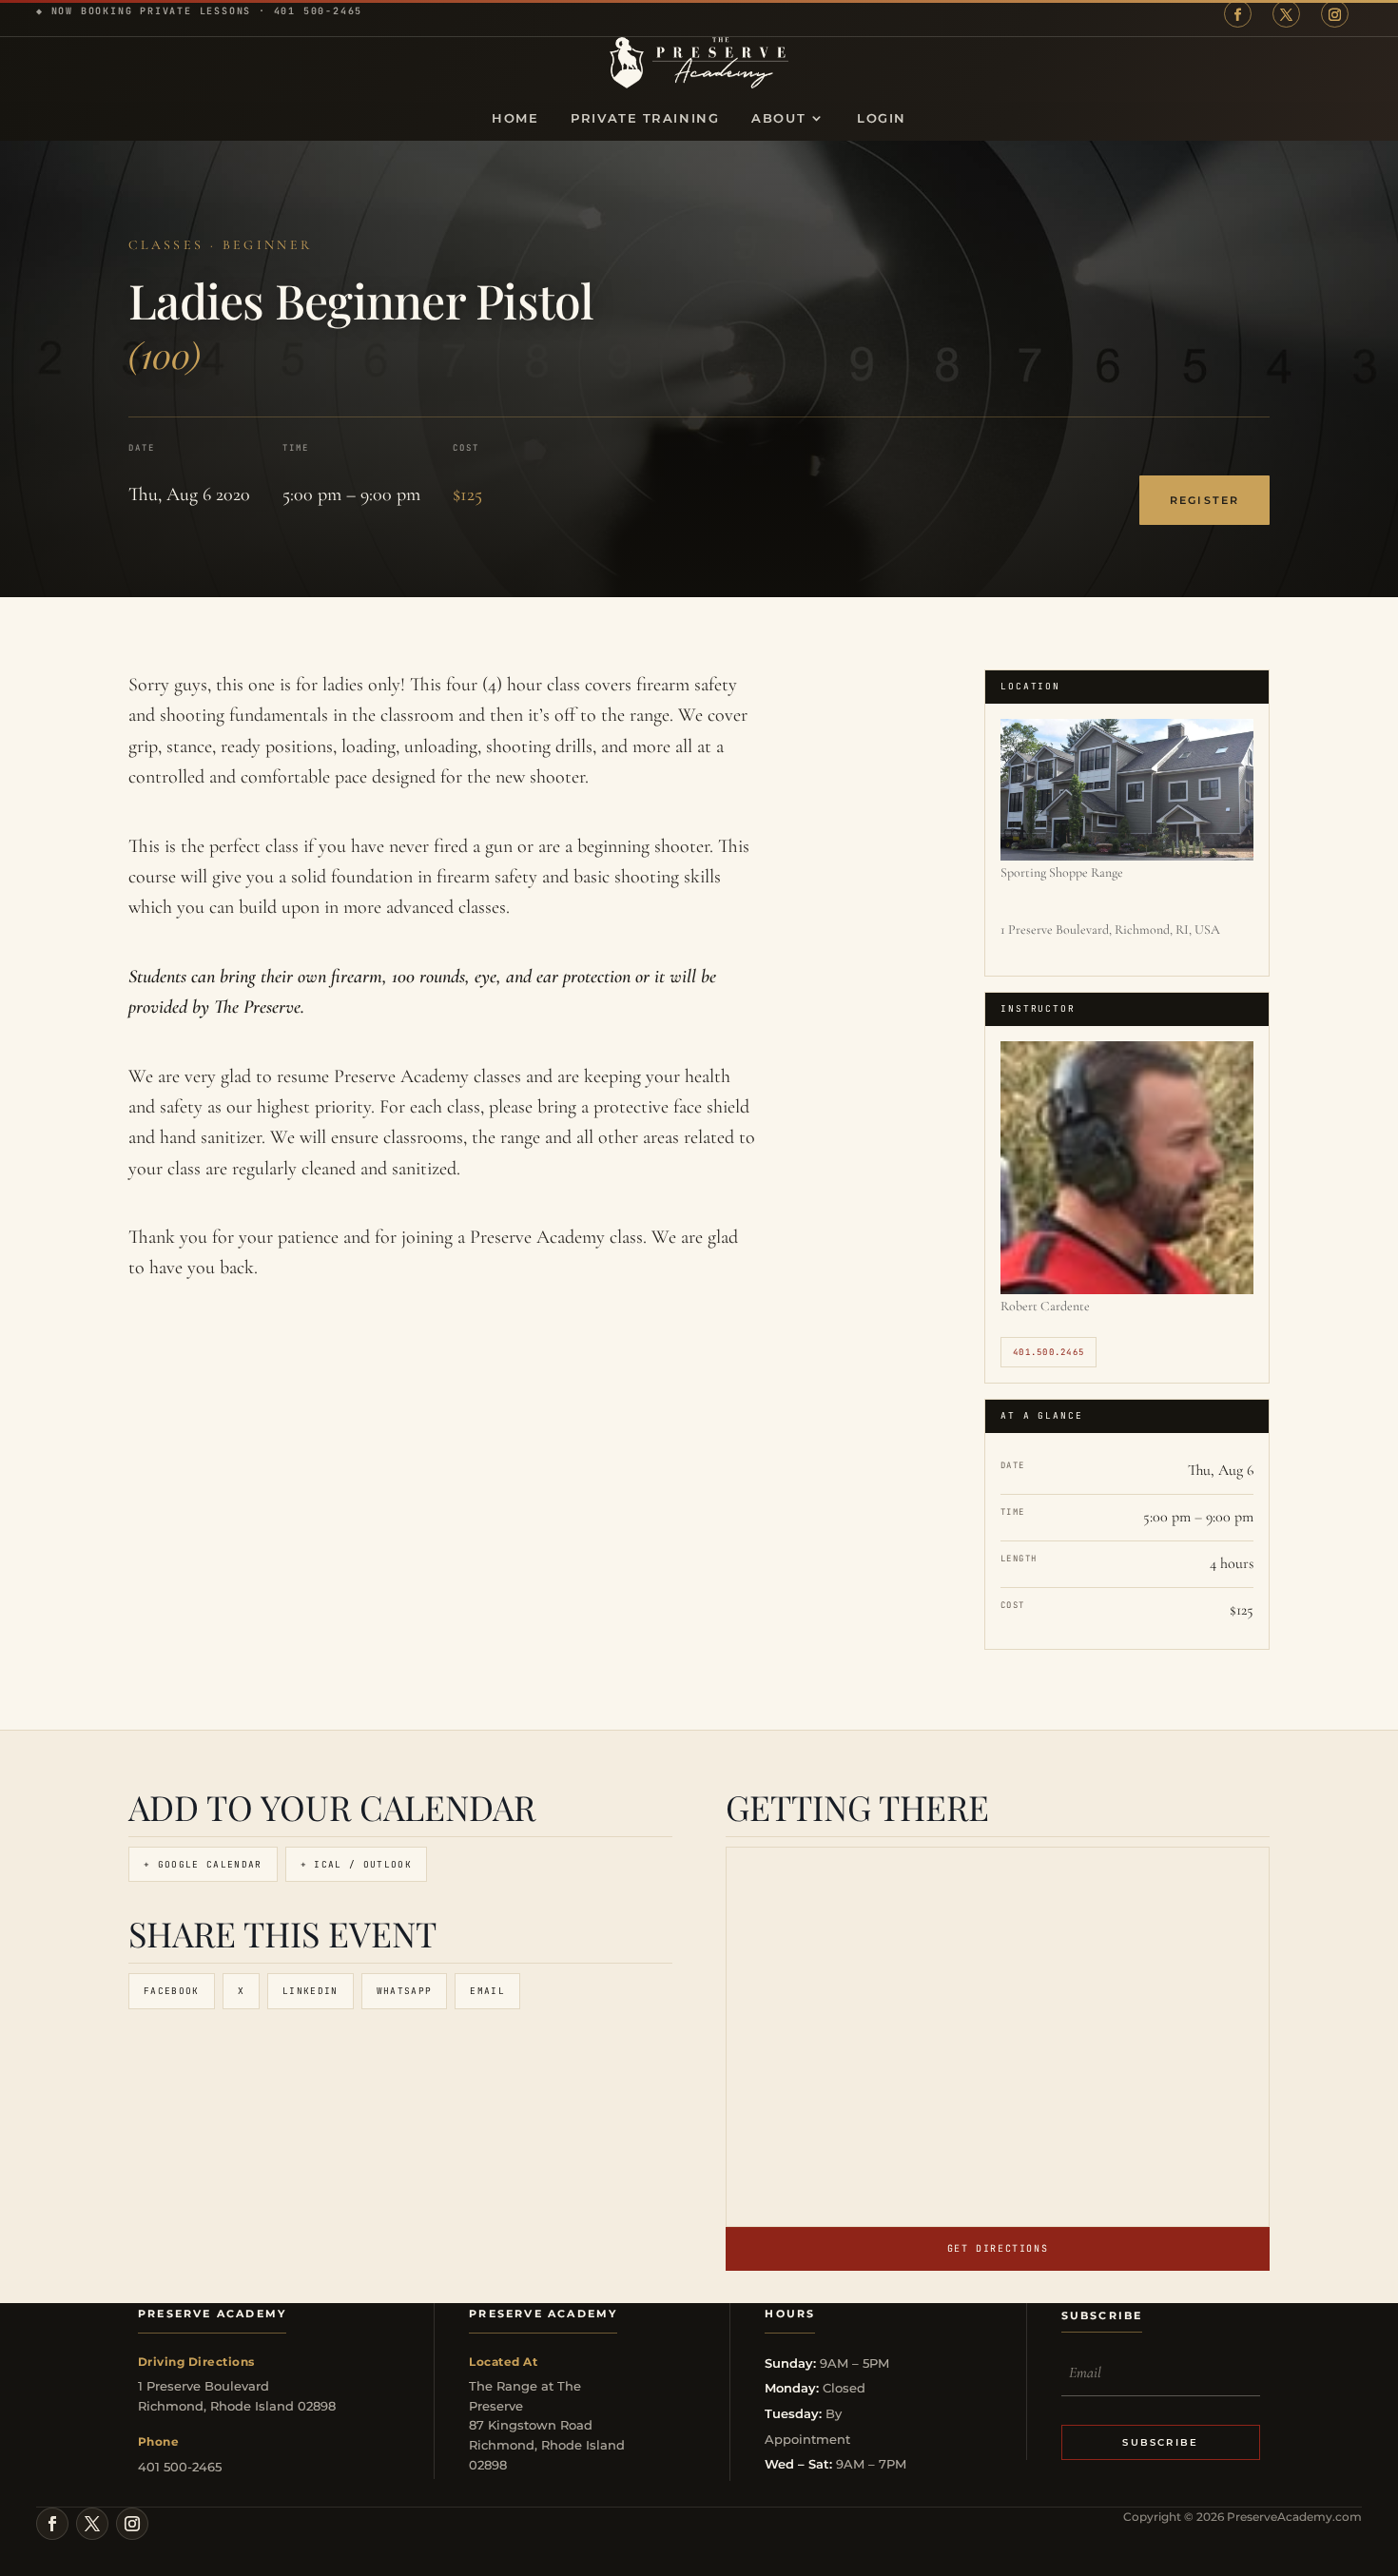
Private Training (645, 118)
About (778, 118)
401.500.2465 (1048, 1352)
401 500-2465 (319, 11)
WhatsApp (405, 1991)
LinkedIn (311, 1991)
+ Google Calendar (203, 1864)
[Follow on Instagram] (1335, 14)
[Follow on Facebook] (1238, 14)
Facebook (172, 1991)
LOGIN (882, 118)
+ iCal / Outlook (356, 1864)
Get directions (998, 2248)
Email (487, 1991)
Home (515, 118)
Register (1204, 501)
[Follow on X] (1286, 14)
